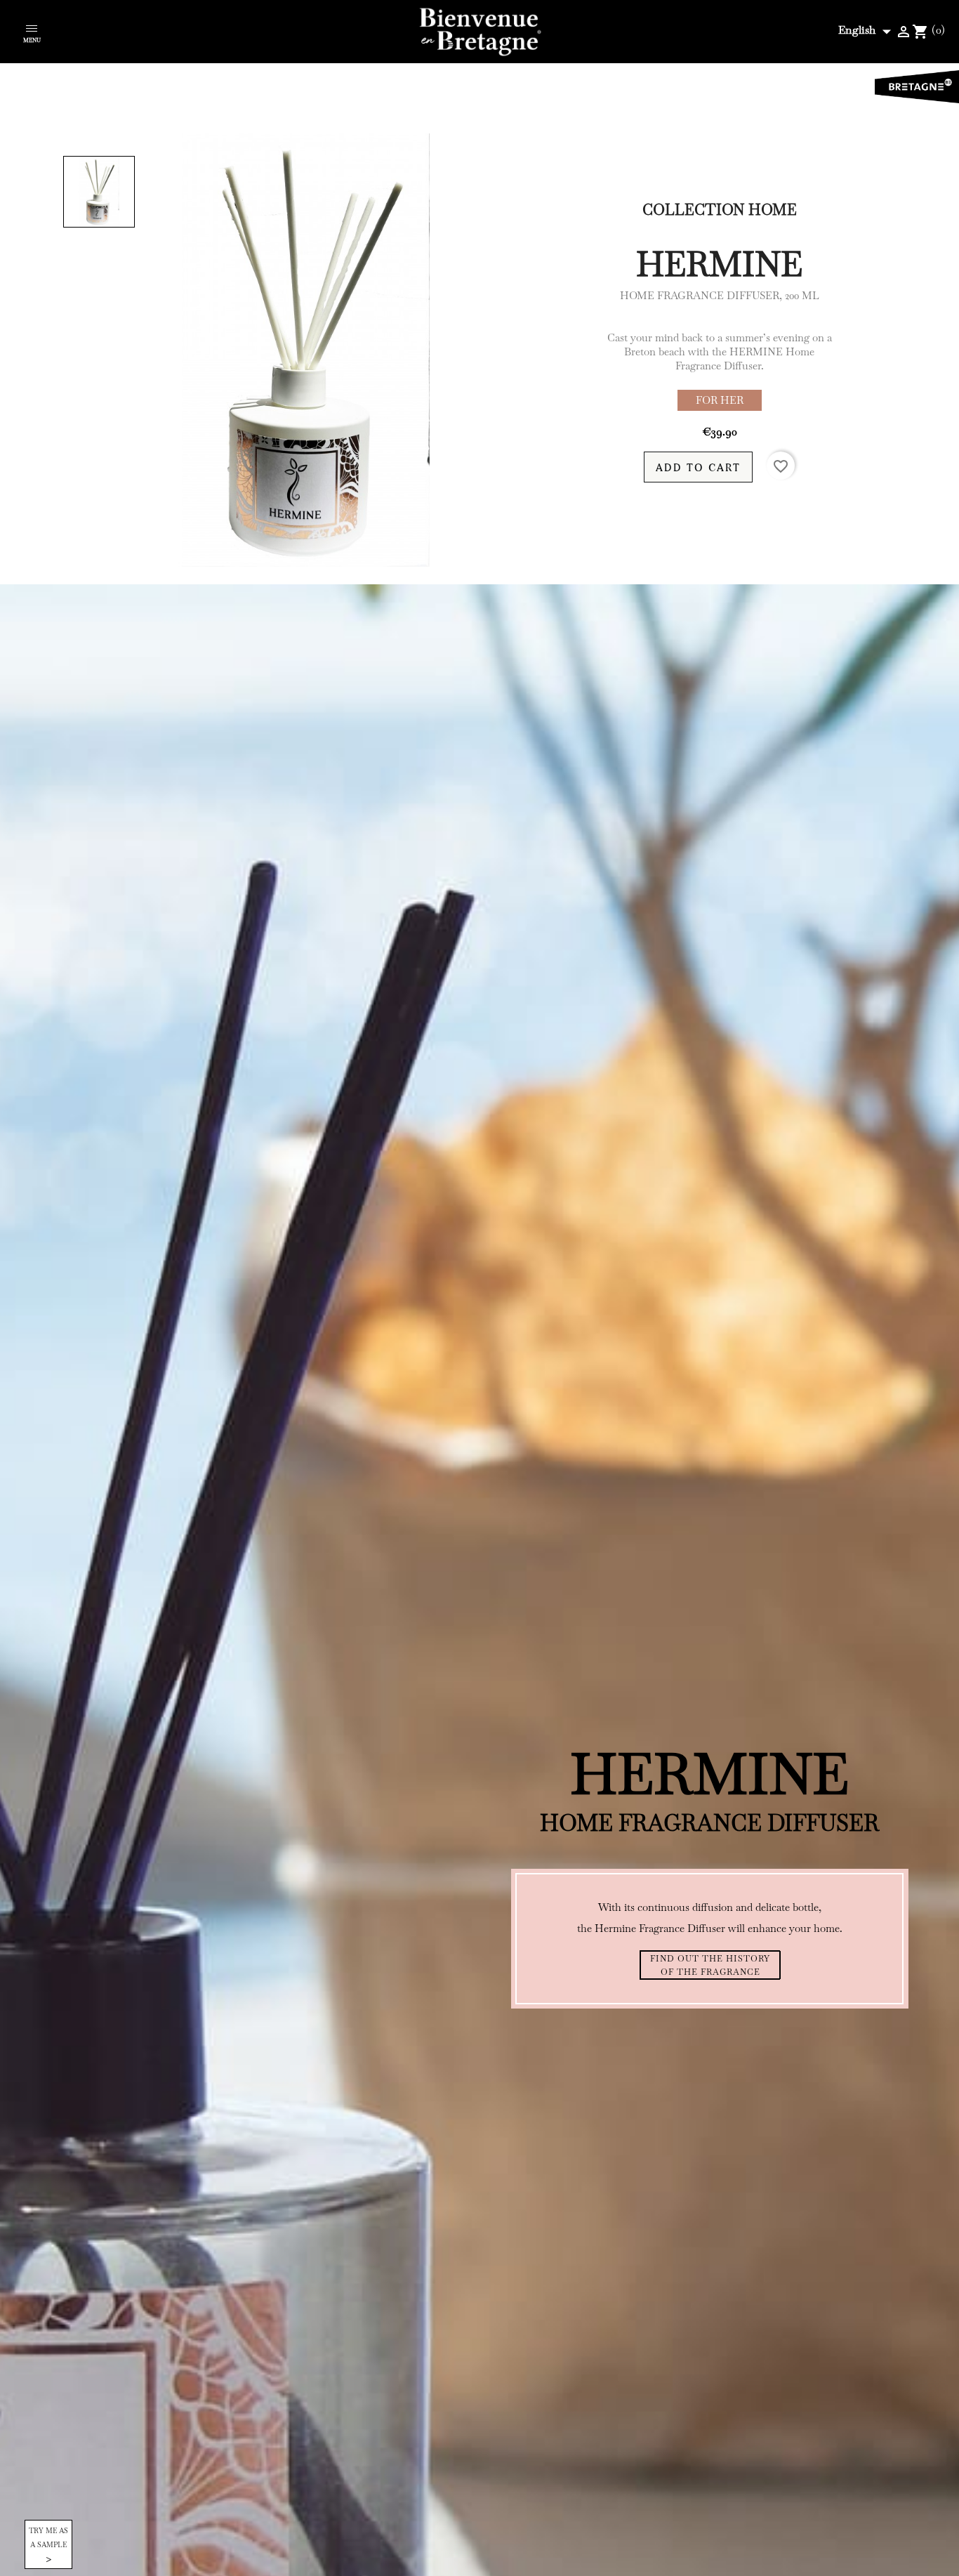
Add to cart (698, 467)
